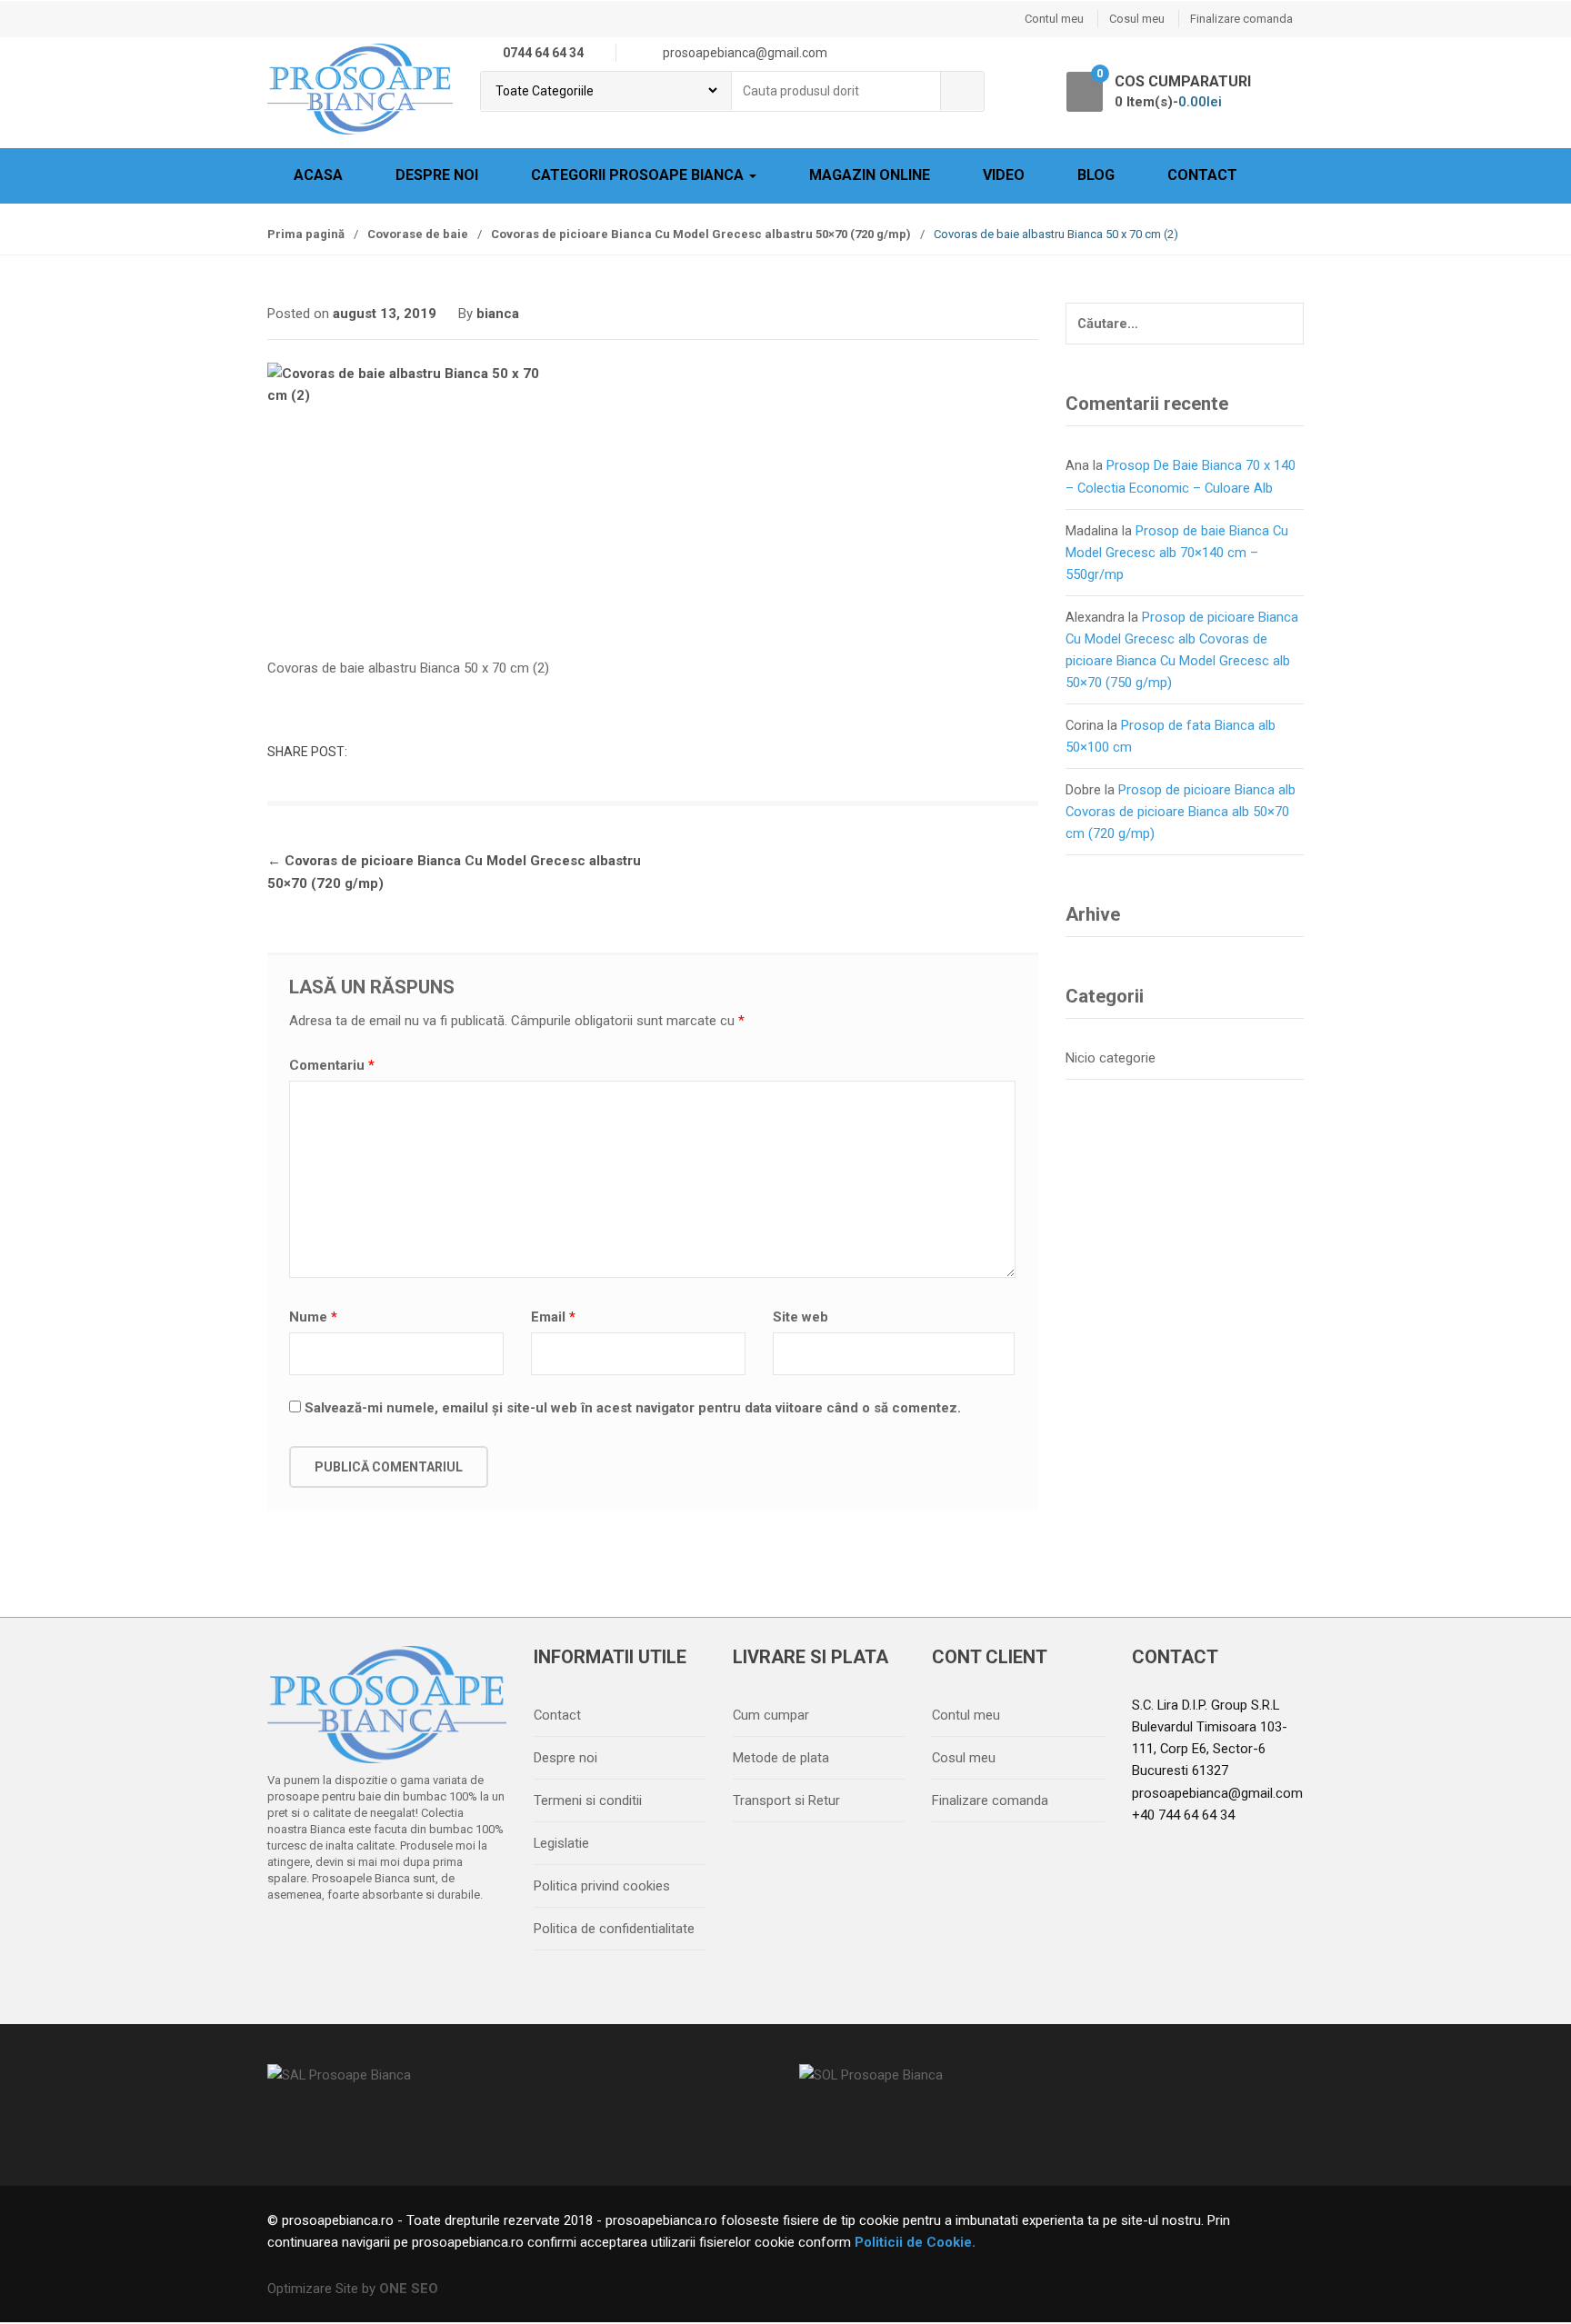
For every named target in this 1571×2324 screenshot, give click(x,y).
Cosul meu (1137, 19)
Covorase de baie (418, 234)
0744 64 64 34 (543, 53)
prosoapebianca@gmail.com (1217, 1793)
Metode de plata (781, 1758)
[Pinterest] (439, 1941)
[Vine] (363, 1941)
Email (553, 1317)
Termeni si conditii (588, 1800)
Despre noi (437, 175)
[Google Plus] (401, 1941)
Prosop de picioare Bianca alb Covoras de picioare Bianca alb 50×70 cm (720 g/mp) (1181, 812)
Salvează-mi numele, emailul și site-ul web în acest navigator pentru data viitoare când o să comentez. (633, 1408)
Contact (1202, 175)
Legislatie (561, 1843)
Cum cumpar (771, 1715)
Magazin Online (870, 175)
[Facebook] (286, 1941)
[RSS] (477, 1941)
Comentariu (332, 1065)
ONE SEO (409, 2289)
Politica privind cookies (602, 1886)
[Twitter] (325, 1941)
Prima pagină (306, 234)
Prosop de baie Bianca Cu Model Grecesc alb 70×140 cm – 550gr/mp (1177, 553)
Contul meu (1054, 19)
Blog (1096, 175)
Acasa (318, 175)
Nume (313, 1317)
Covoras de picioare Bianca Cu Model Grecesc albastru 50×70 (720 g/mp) (701, 234)
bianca (498, 314)
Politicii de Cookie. (913, 2242)
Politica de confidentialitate (614, 1929)
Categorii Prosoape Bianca (639, 175)
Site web (801, 1317)
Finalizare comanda (1241, 19)
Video (1004, 175)
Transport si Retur (786, 1800)
